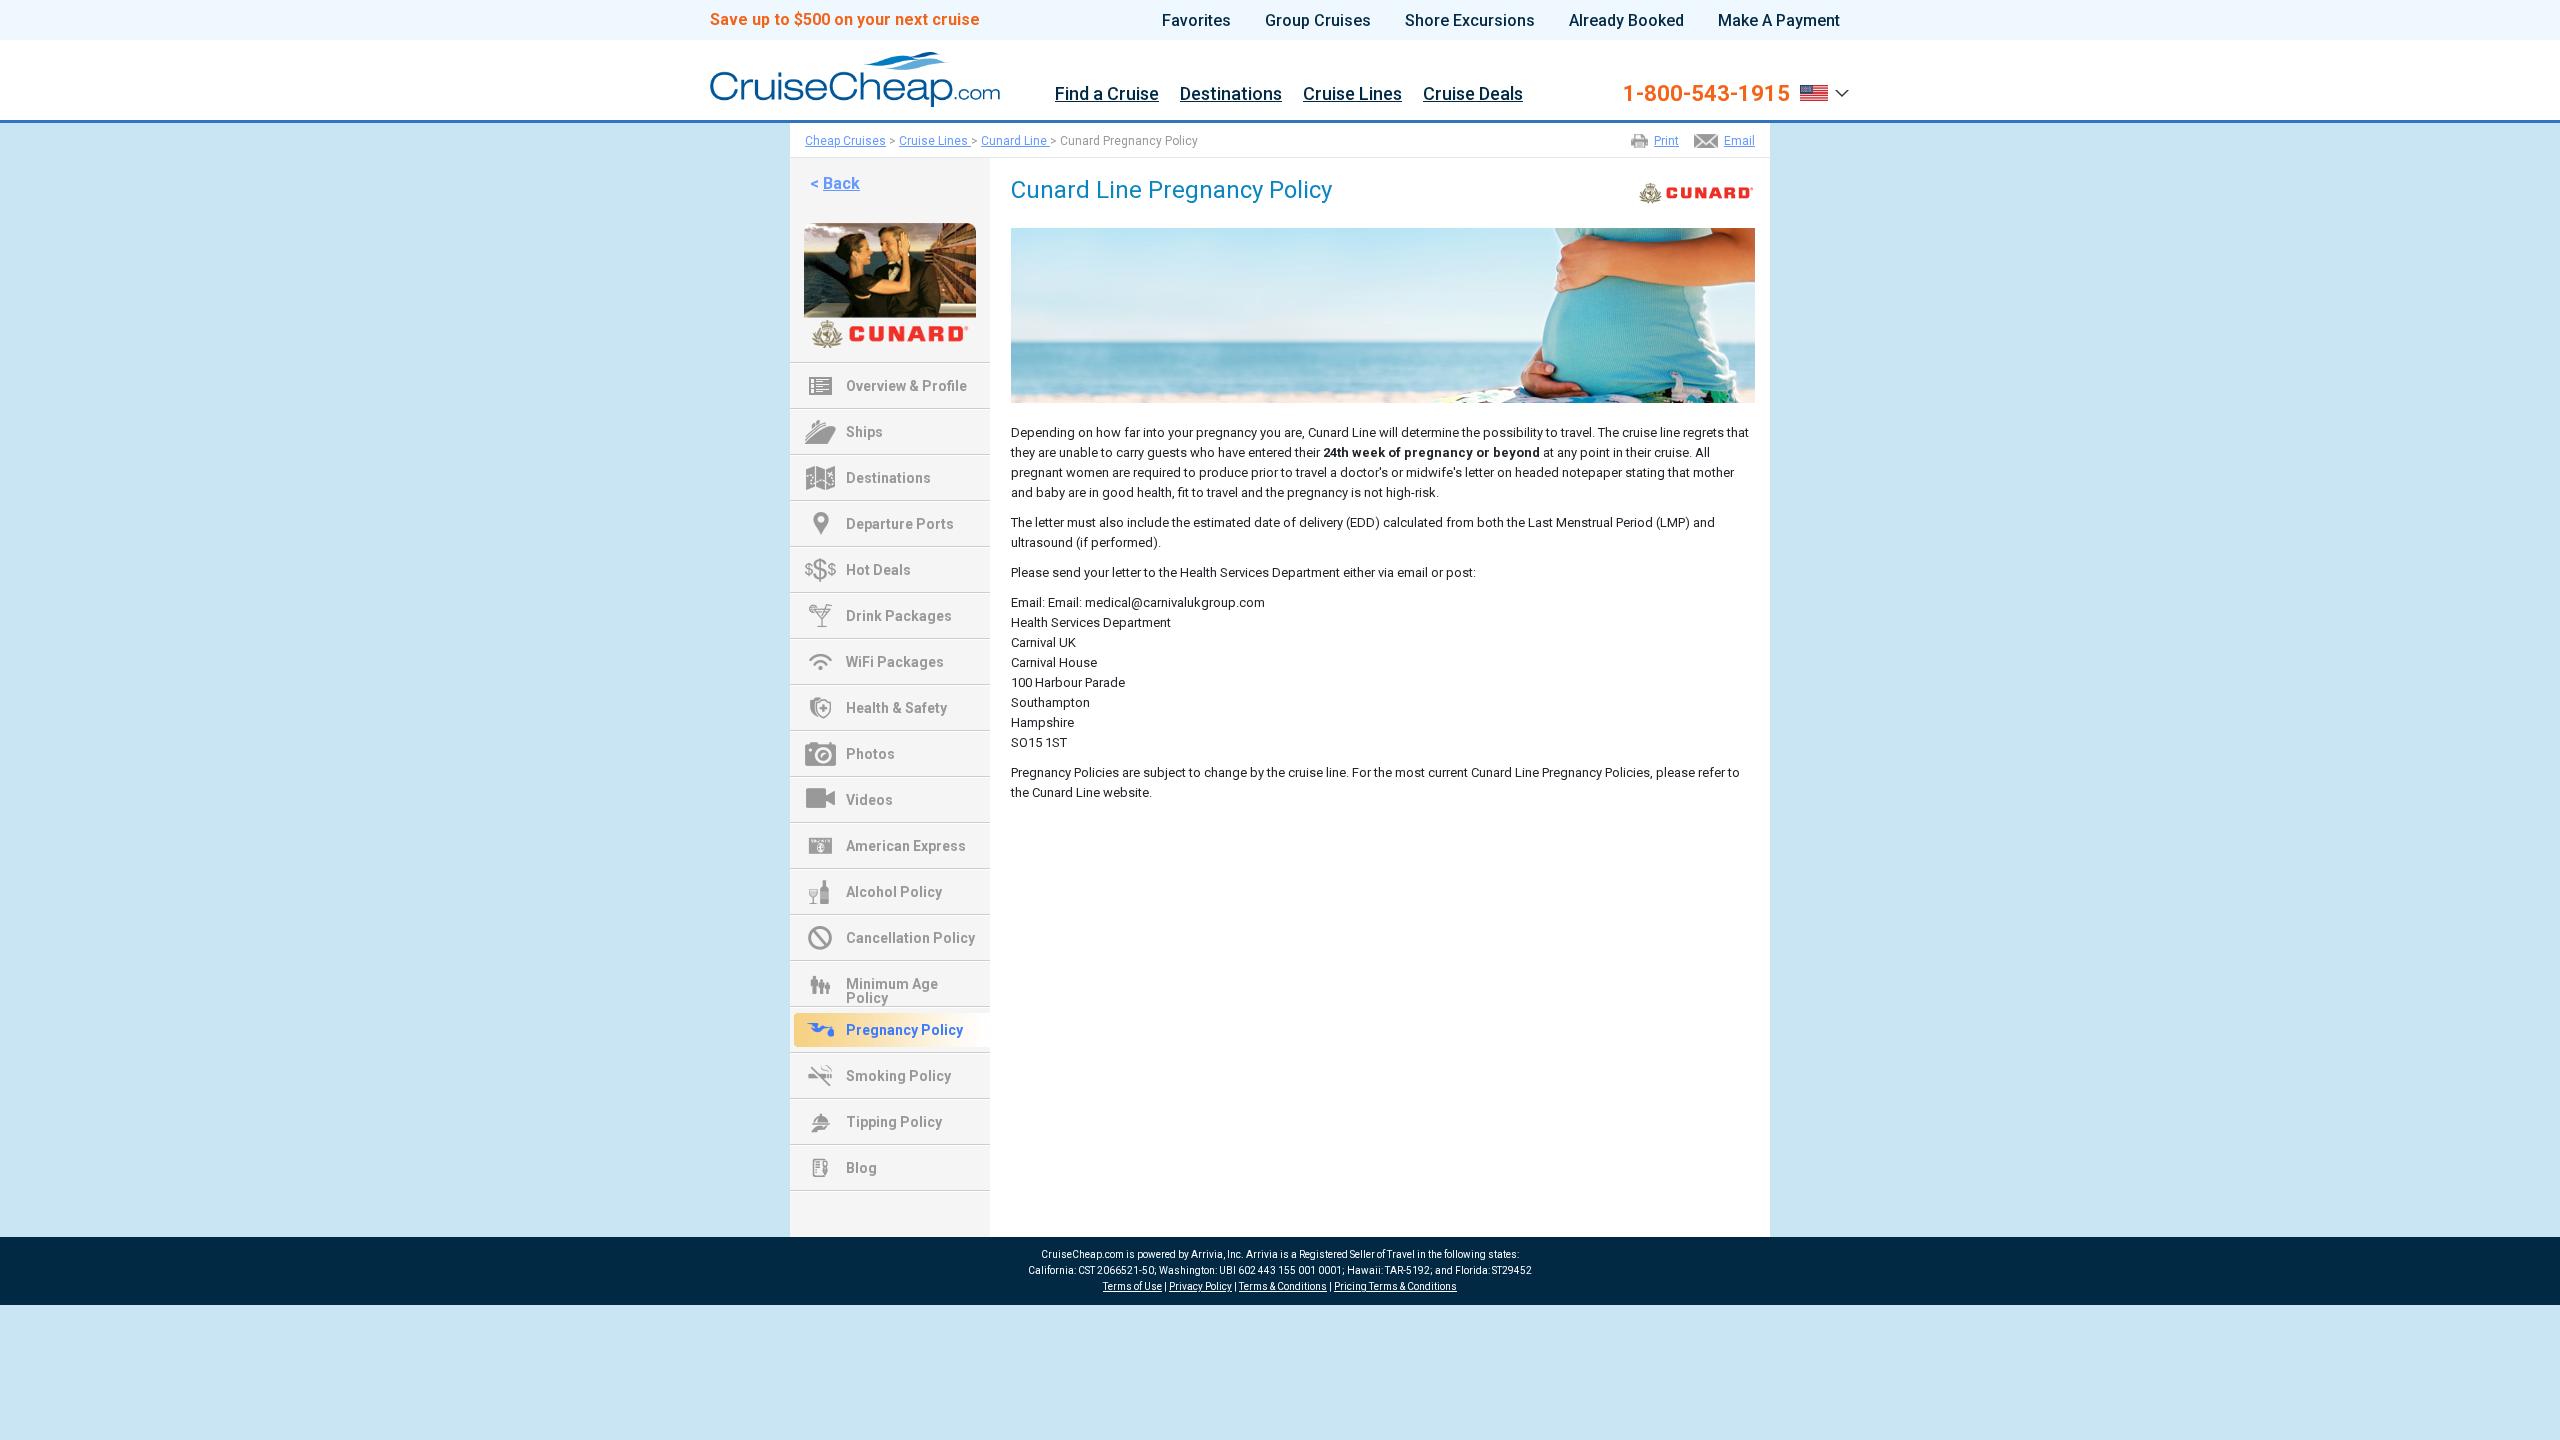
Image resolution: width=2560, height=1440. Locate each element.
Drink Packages (899, 616)
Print (1666, 141)
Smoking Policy (898, 1076)
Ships (864, 432)
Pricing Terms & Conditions (1395, 1286)
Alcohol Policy (894, 892)
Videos (869, 800)
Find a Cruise (1107, 94)
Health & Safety (896, 708)
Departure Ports (900, 524)
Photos (870, 754)
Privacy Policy (1200, 1286)
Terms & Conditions (1283, 1286)
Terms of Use (1132, 1286)
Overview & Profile (906, 386)
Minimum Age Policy (892, 986)
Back (841, 183)
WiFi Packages (895, 662)
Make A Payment (1779, 21)
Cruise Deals (1473, 94)
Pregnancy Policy (904, 1030)
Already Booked (1626, 21)
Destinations (1231, 94)
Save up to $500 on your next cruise (845, 20)
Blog (861, 1168)
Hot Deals (878, 570)
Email (1739, 141)
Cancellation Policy (910, 938)
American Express (906, 846)
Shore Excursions (1470, 21)
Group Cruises (1318, 21)
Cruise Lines (1352, 94)
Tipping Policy (894, 1122)
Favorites (1196, 21)
